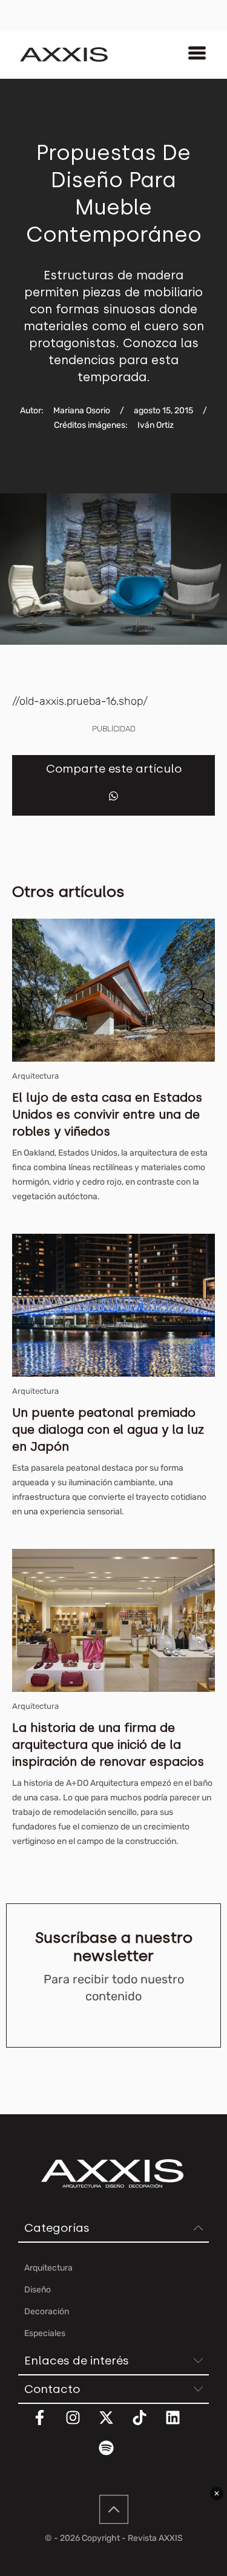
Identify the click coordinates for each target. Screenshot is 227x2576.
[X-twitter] (114, 2425)
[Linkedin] (180, 2425)
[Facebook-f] (47, 2425)
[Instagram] (81, 2425)
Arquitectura (35, 1076)
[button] (113, 796)
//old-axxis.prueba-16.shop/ (80, 701)
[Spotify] (114, 2455)
